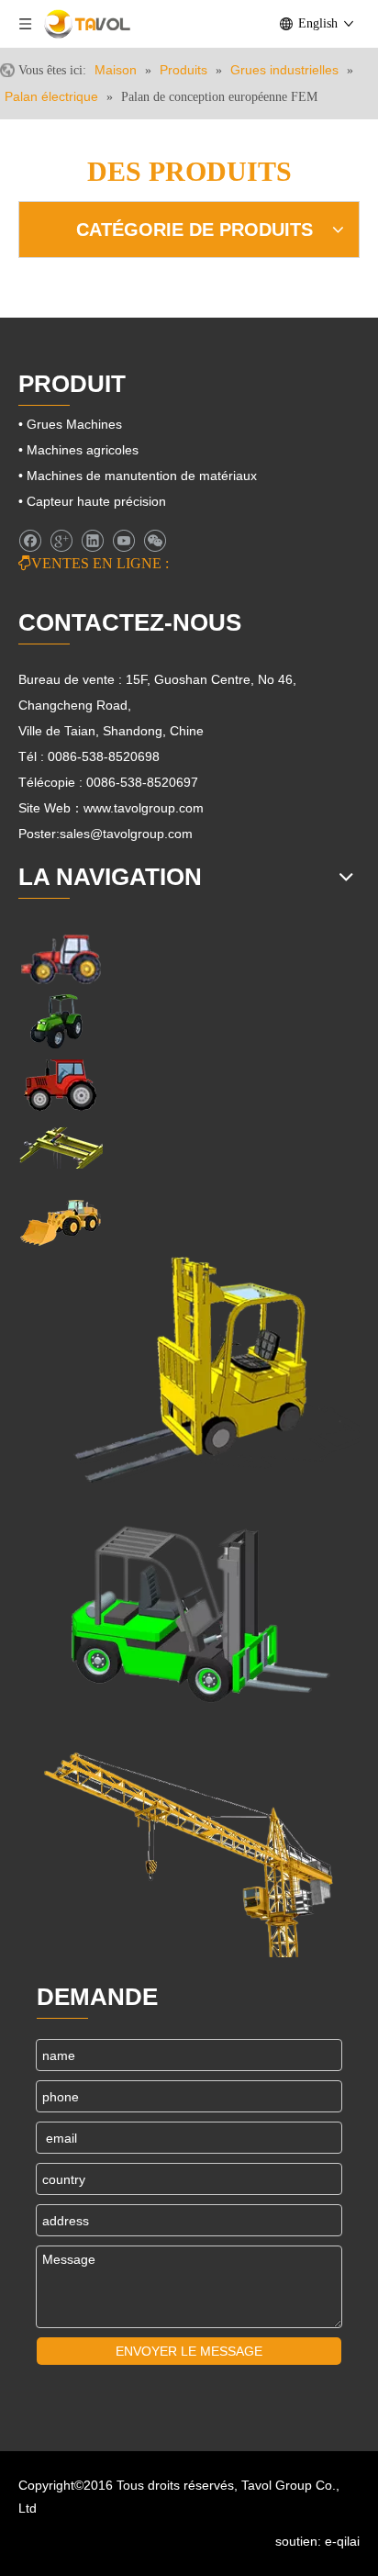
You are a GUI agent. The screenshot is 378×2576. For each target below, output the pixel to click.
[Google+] (61, 541)
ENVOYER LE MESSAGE (189, 2351)
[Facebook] (30, 541)
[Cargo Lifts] (189, 1371)
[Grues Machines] (61, 1148)
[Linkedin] (92, 541)
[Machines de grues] (189, 1843)
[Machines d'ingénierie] (61, 1221)
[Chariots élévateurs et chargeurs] (189, 1607)
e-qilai (342, 2541)
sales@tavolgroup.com (126, 834)
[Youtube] (123, 541)
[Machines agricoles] (61, 958)
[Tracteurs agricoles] (61, 1085)
